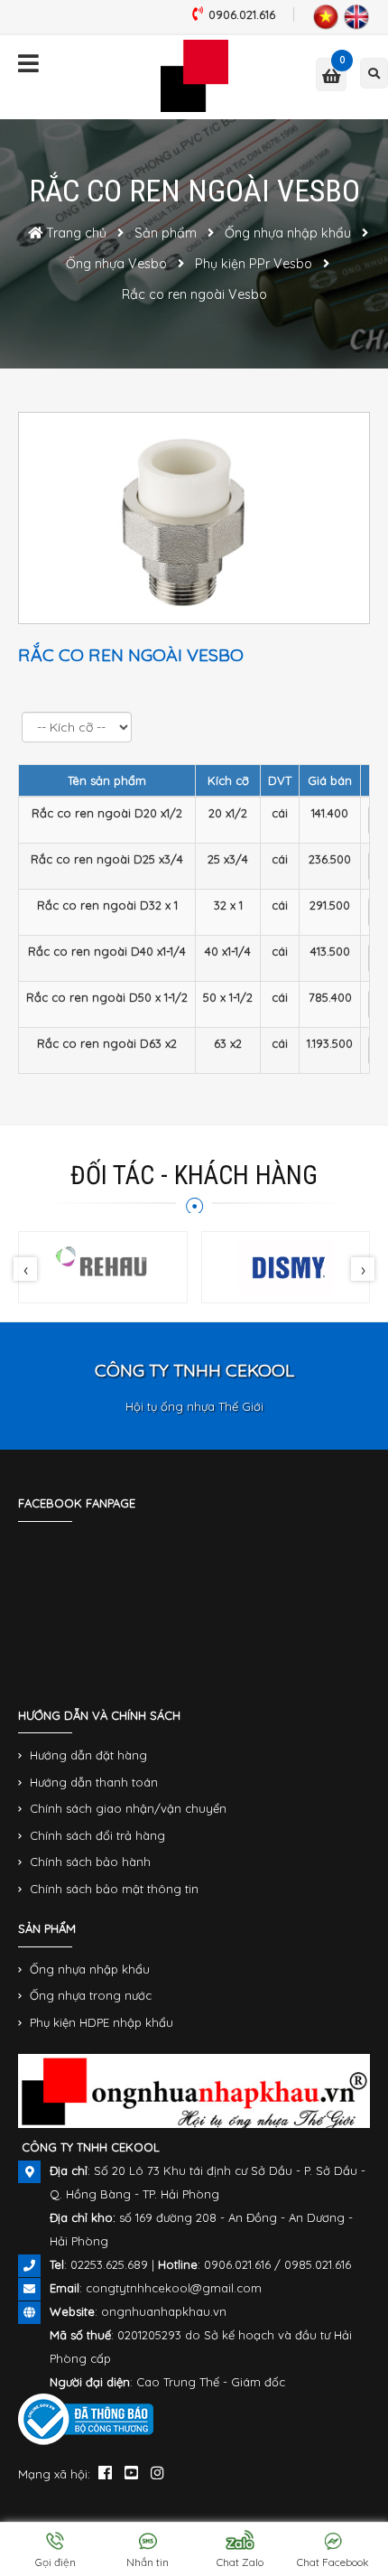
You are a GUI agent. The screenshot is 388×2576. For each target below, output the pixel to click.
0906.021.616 (242, 14)
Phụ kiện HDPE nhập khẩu (102, 2022)
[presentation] (25, 1269)
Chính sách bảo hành (90, 1862)
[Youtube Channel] (131, 2472)
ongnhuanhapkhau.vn (164, 2311)
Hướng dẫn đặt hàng (88, 1755)
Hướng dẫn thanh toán (94, 1782)
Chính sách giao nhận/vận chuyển (128, 1808)
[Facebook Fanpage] (105, 2472)
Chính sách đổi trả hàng (97, 1835)
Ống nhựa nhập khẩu (90, 1969)
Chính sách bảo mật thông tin (114, 1889)
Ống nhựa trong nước (91, 1995)
